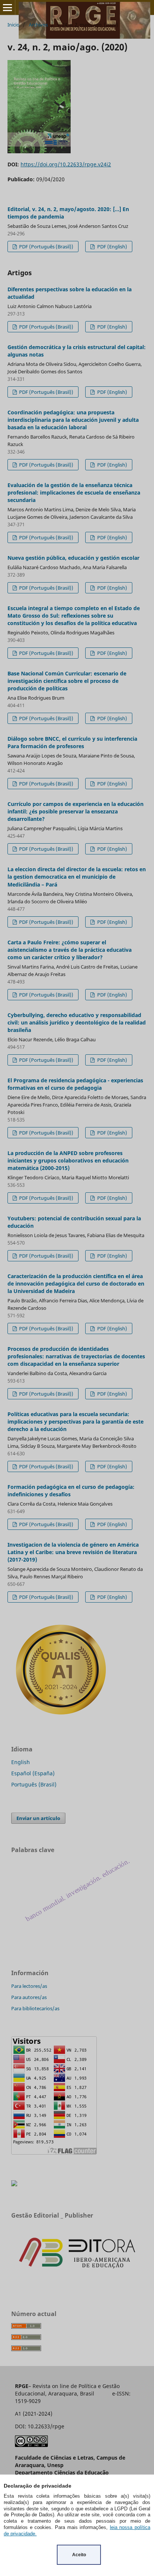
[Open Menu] (7, 7)
